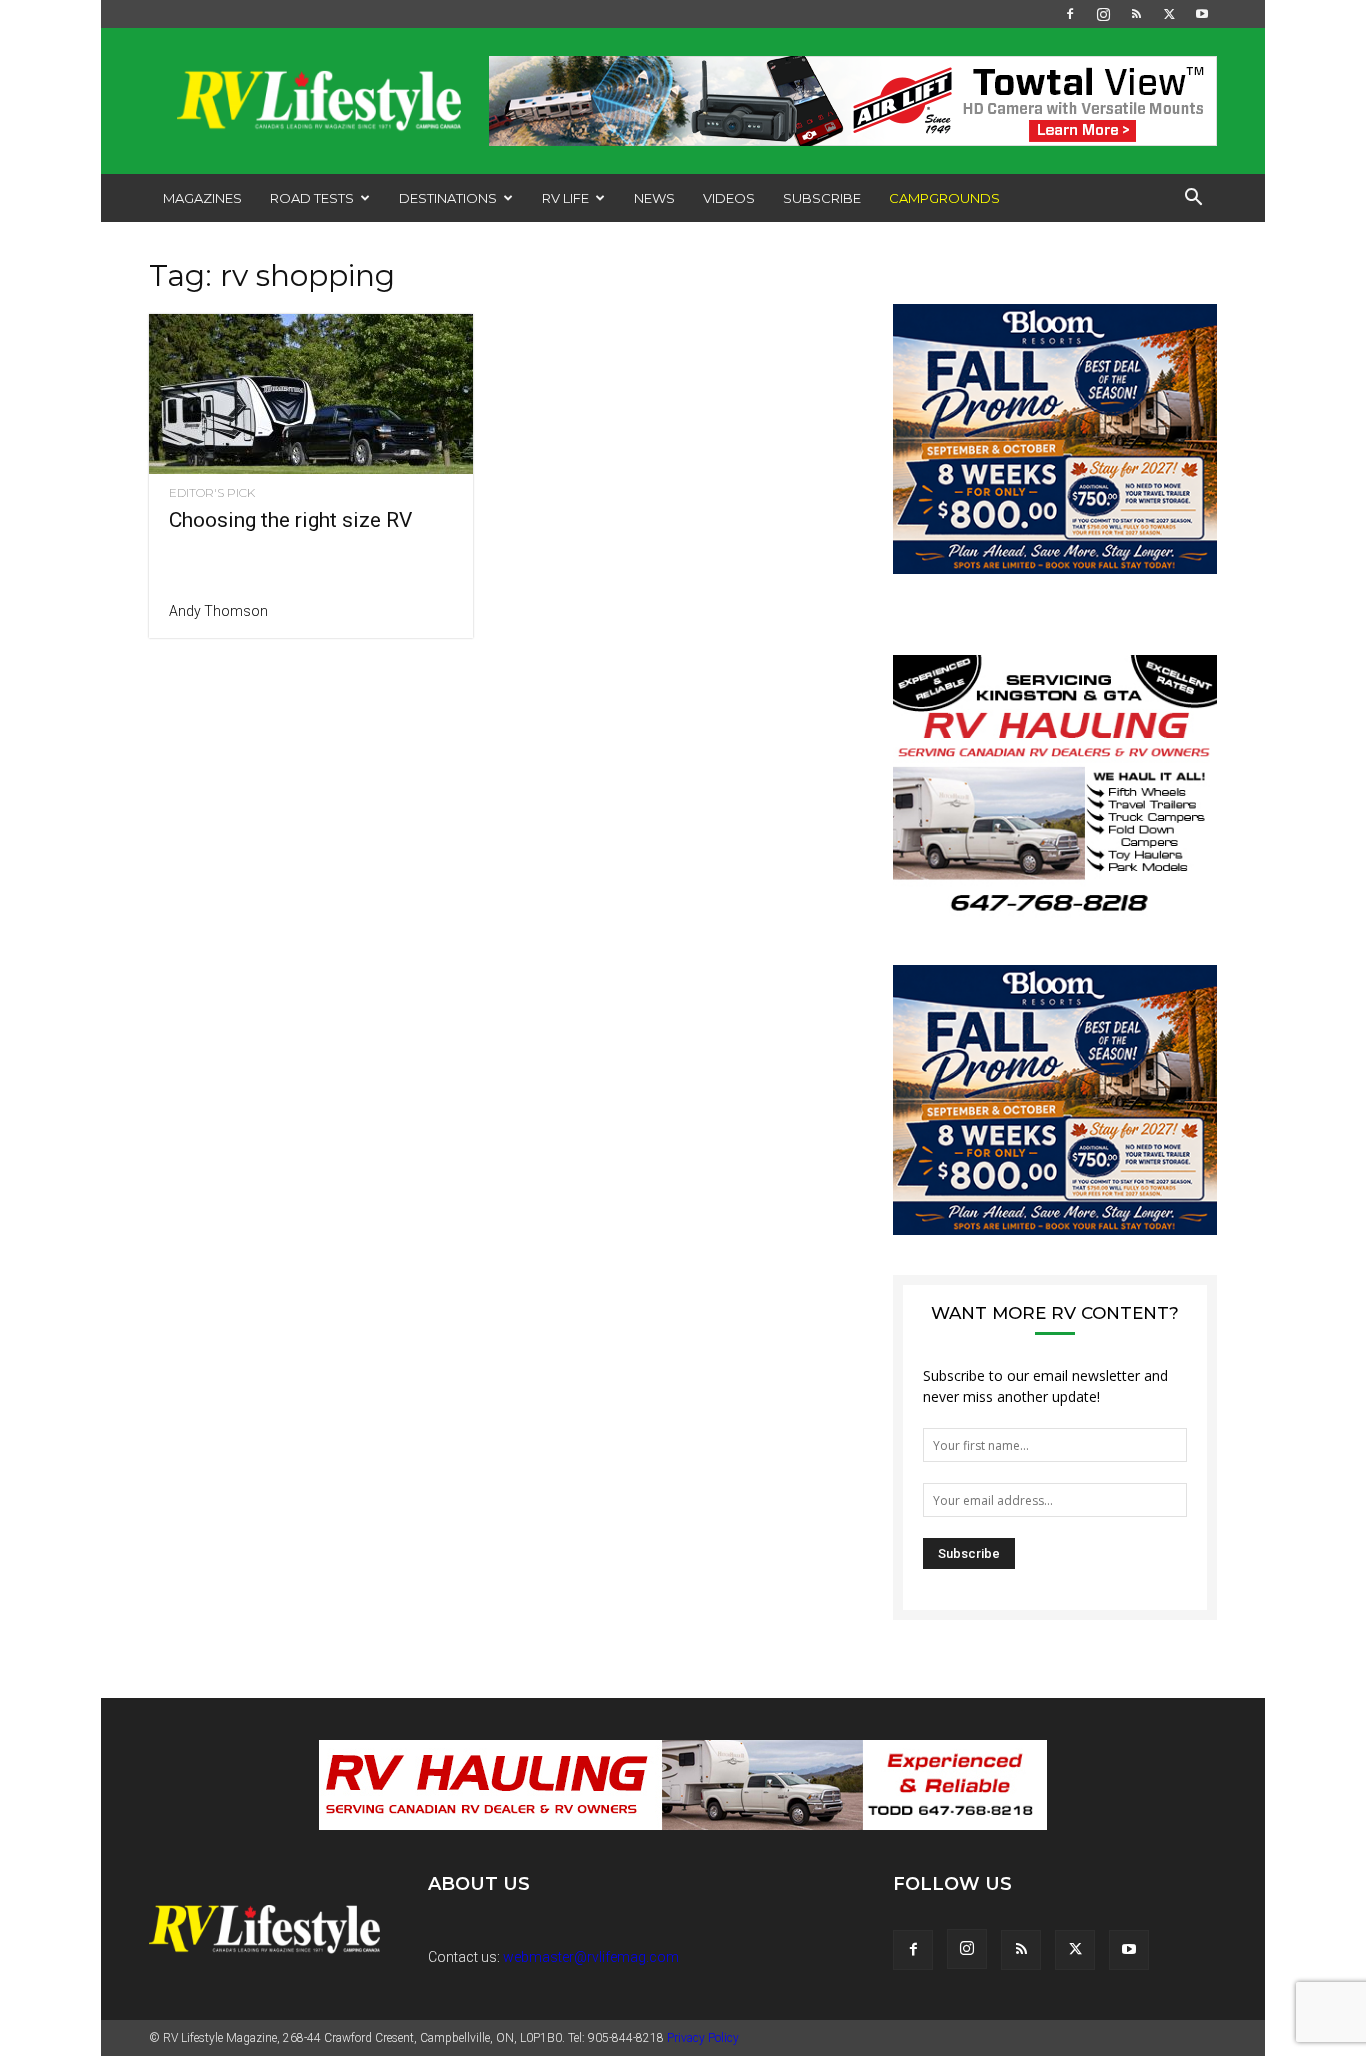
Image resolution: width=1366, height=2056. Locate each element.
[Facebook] (1070, 14)
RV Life (565, 198)
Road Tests (312, 198)
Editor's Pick (212, 493)
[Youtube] (1202, 14)
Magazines (202, 198)
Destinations (448, 198)
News (654, 198)
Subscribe (822, 198)
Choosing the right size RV (290, 520)
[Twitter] (1169, 14)
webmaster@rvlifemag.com (591, 1957)
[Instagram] (1103, 14)
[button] (1193, 199)
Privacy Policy (703, 2038)
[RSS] (1136, 14)
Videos (729, 198)
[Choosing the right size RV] (311, 394)
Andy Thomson (218, 611)
